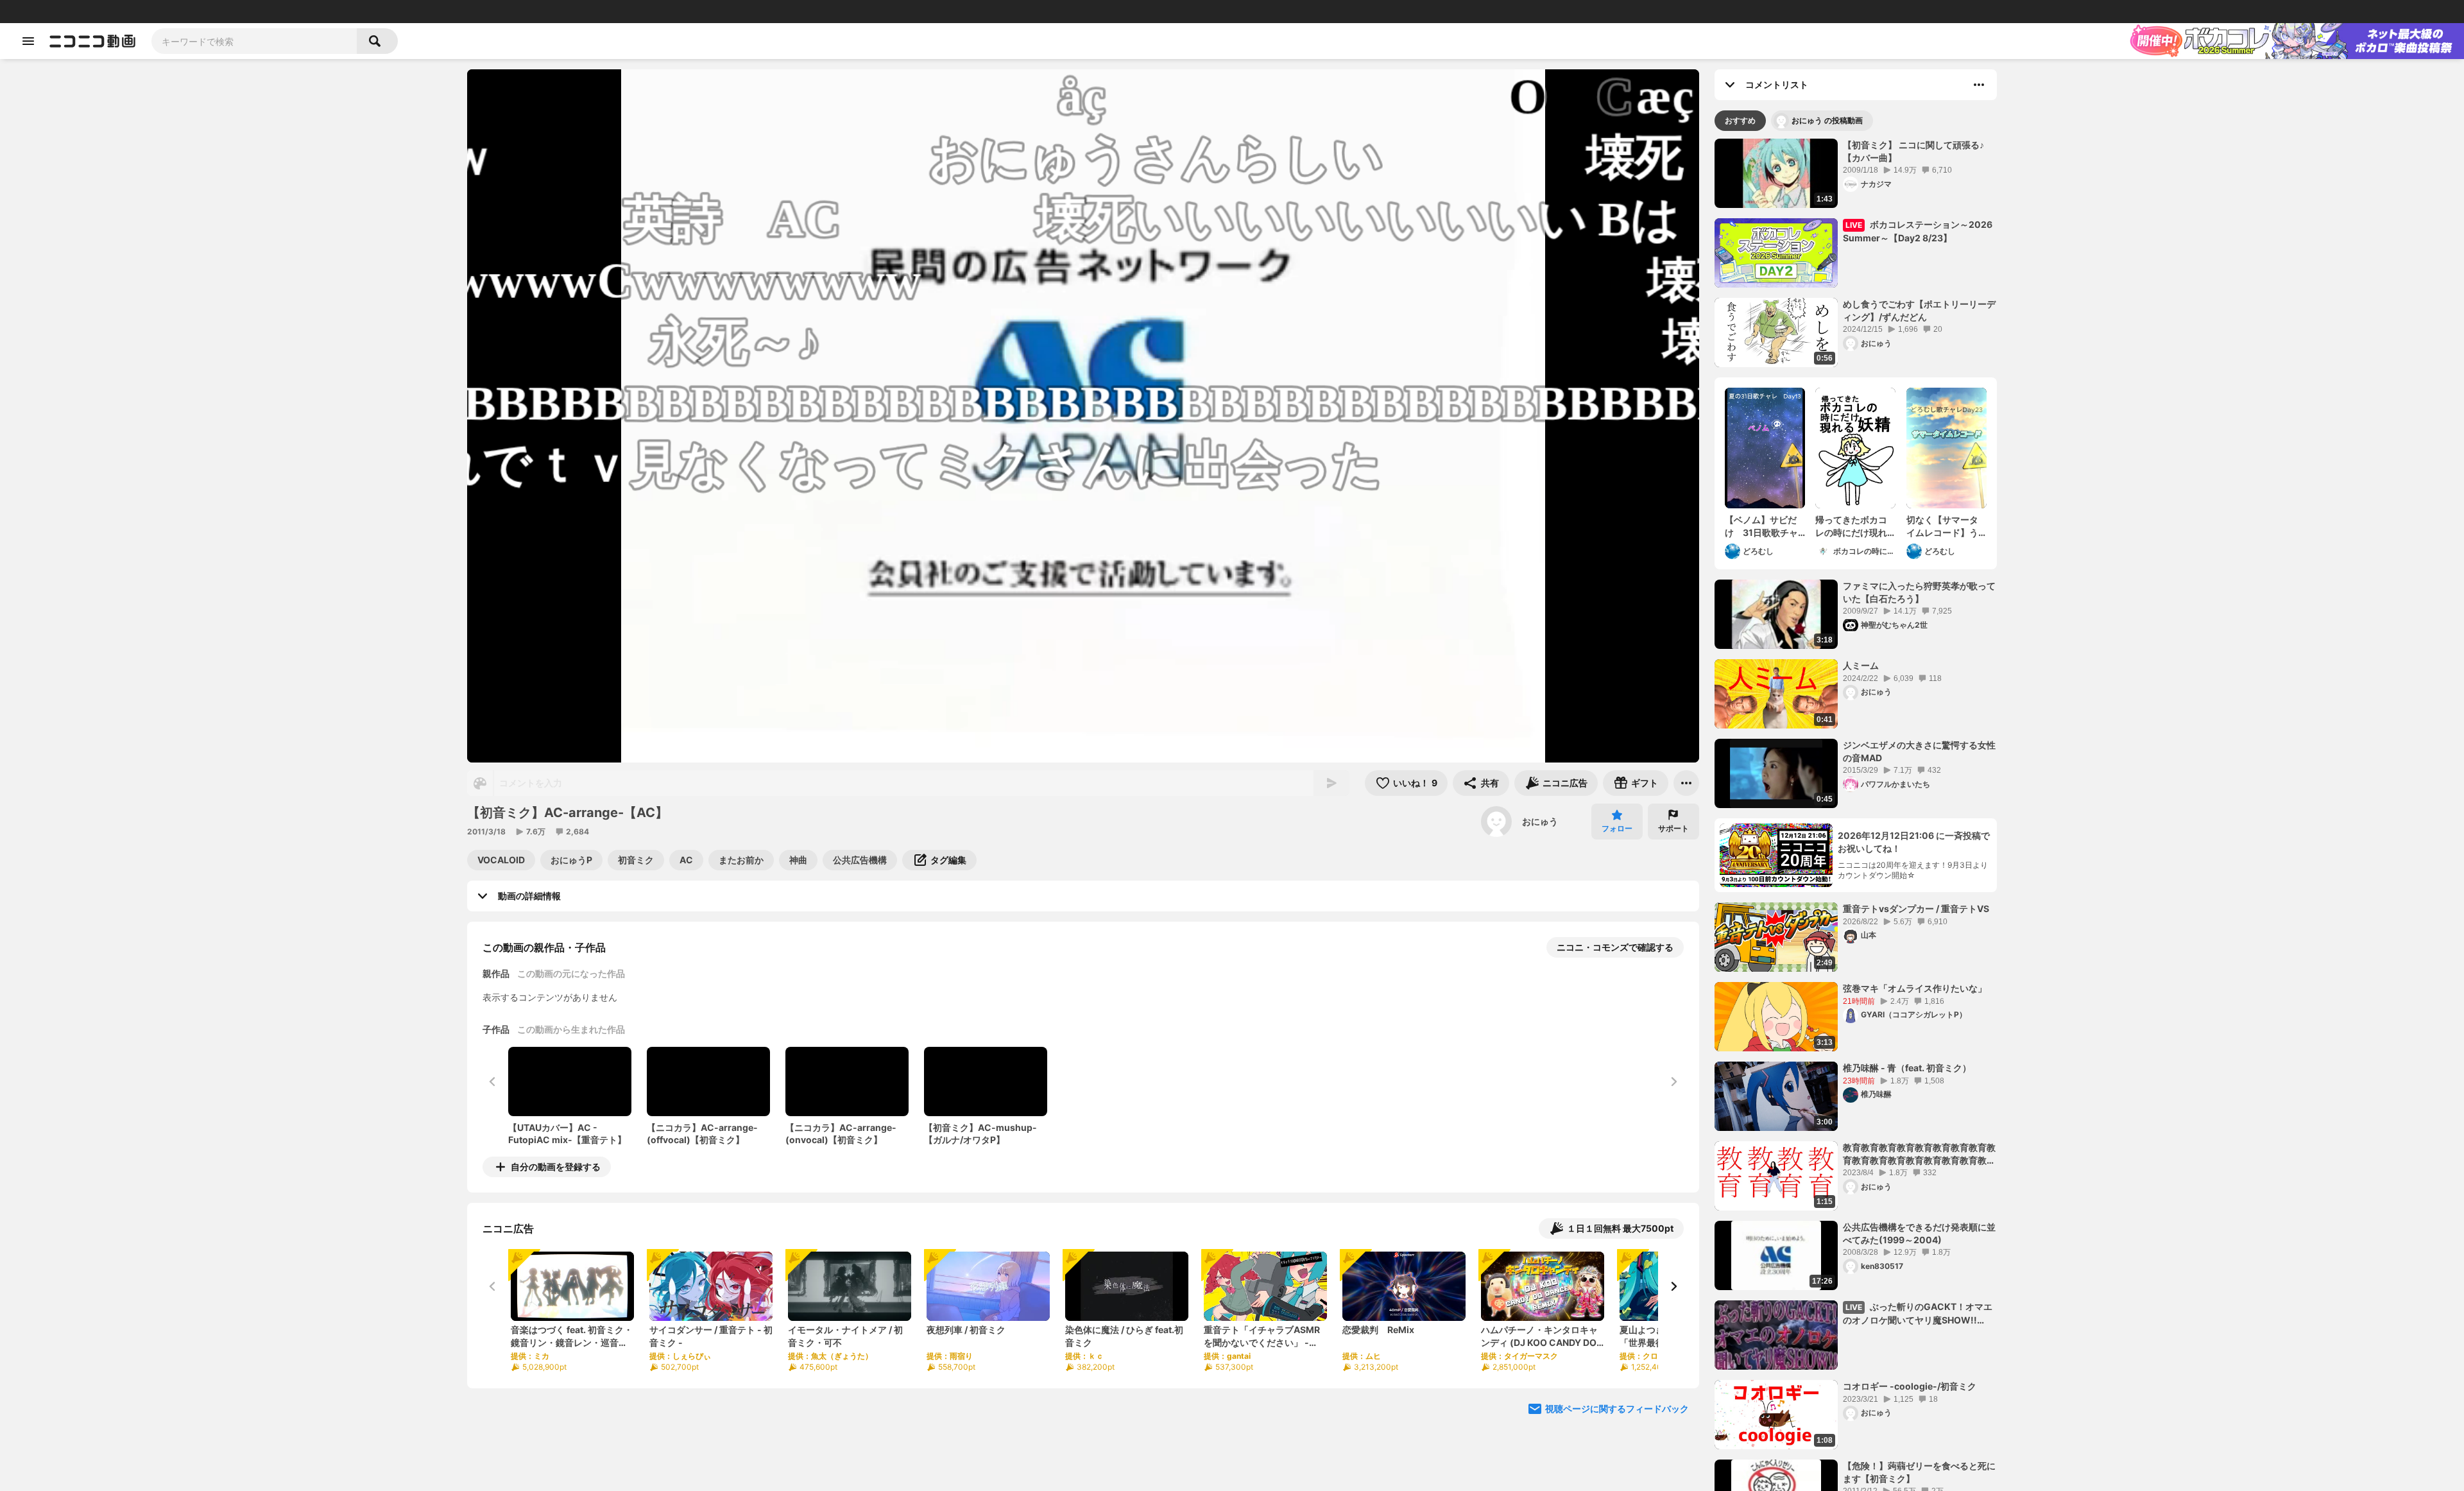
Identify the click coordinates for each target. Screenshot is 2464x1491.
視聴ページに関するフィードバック (1617, 1409)
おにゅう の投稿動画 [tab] (1827, 120)
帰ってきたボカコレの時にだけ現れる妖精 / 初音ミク (1851, 526)
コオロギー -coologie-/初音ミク (1910, 1386)
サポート (1673, 828)
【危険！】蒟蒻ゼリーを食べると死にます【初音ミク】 (1919, 1472)
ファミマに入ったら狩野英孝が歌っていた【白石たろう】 (1919, 592)
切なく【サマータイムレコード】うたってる (1942, 526)
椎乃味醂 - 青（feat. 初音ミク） (1907, 1068)
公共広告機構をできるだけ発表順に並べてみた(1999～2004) (1919, 1233)
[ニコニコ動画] (92, 41)
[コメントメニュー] (1979, 85)
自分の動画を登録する (556, 1167)
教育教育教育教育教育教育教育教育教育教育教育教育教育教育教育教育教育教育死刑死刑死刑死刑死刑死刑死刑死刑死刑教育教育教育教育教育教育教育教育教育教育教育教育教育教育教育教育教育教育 (1919, 1154)
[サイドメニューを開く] (28, 41)
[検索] (377, 41)
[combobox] (254, 41)
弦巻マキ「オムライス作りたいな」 (1915, 988)
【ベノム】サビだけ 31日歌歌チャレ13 (1761, 526)
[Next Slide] (1673, 1286)
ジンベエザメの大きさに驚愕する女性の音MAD (1919, 751)
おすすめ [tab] (1740, 120)
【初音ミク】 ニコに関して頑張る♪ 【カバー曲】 (1913, 151)
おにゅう (1540, 821)
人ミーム (1861, 665)
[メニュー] (1686, 783)
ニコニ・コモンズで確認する (1615, 947)
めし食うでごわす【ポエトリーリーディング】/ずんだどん (1919, 310)
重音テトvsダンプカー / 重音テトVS (1916, 909)
